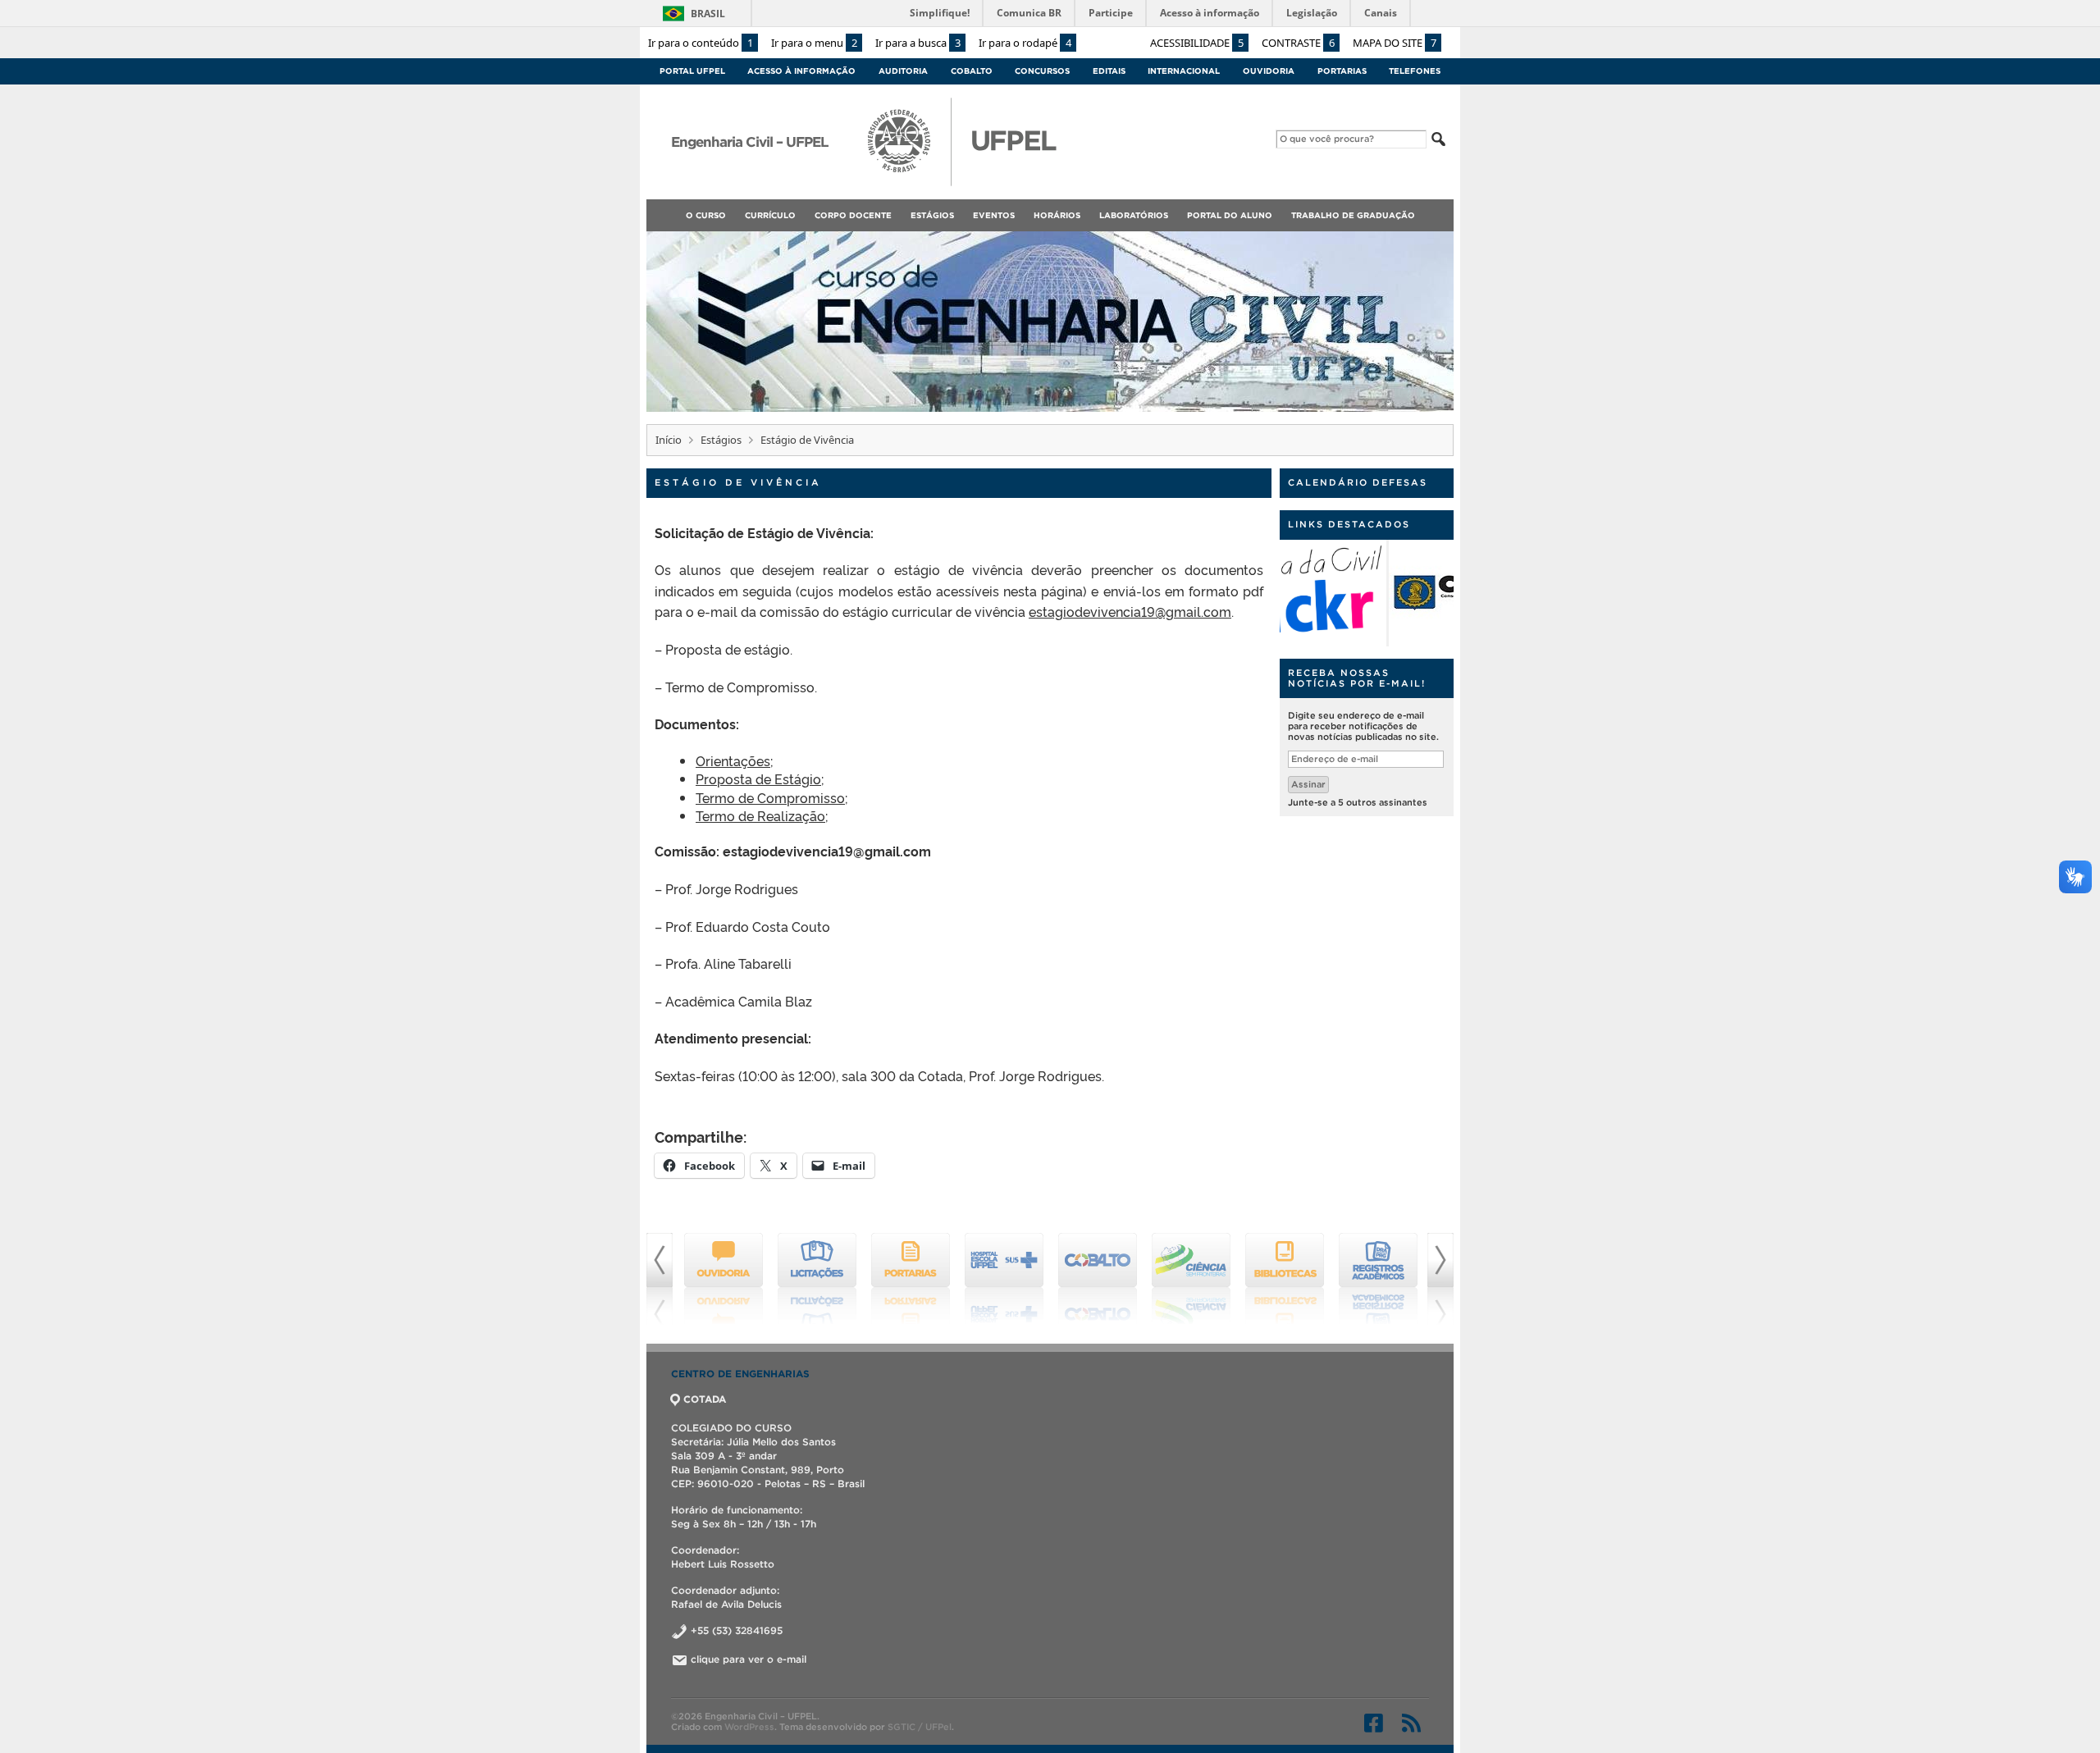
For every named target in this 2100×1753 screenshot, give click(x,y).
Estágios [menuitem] (932, 215)
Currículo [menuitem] (770, 215)
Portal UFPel (692, 71)
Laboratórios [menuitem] (1134, 215)
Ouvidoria (1269, 71)
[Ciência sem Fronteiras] (1098, 1279)
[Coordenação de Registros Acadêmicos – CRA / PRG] (1285, 1279)
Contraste (1298, 43)
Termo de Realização (760, 815)
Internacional (1184, 71)
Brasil (708, 14)
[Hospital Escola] (911, 1279)
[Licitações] (724, 1279)
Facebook (1374, 1723)
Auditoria (903, 71)
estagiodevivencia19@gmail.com (1130, 611)
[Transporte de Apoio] (1378, 1279)
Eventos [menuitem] (994, 215)
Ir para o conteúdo (701, 43)
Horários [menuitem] (1057, 215)
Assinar (1308, 784)
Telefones (1415, 71)
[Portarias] (817, 1279)
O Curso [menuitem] (706, 215)
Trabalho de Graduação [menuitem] (1353, 215)
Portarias (1342, 71)
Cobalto (972, 71)
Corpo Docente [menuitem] (853, 215)
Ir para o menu (814, 43)
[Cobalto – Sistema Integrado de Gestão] (1004, 1279)
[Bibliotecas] (1191, 1279)
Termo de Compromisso (770, 797)
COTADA (705, 1399)
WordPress (749, 1727)
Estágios (721, 440)
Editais (1109, 71)
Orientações (733, 760)
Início (669, 440)
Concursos (1042, 71)
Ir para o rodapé (1025, 43)
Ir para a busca (918, 43)
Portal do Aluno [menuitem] (1230, 215)
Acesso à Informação (801, 71)
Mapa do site (1395, 43)
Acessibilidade (1197, 43)
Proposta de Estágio (758, 778)
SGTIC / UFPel (920, 1727)
